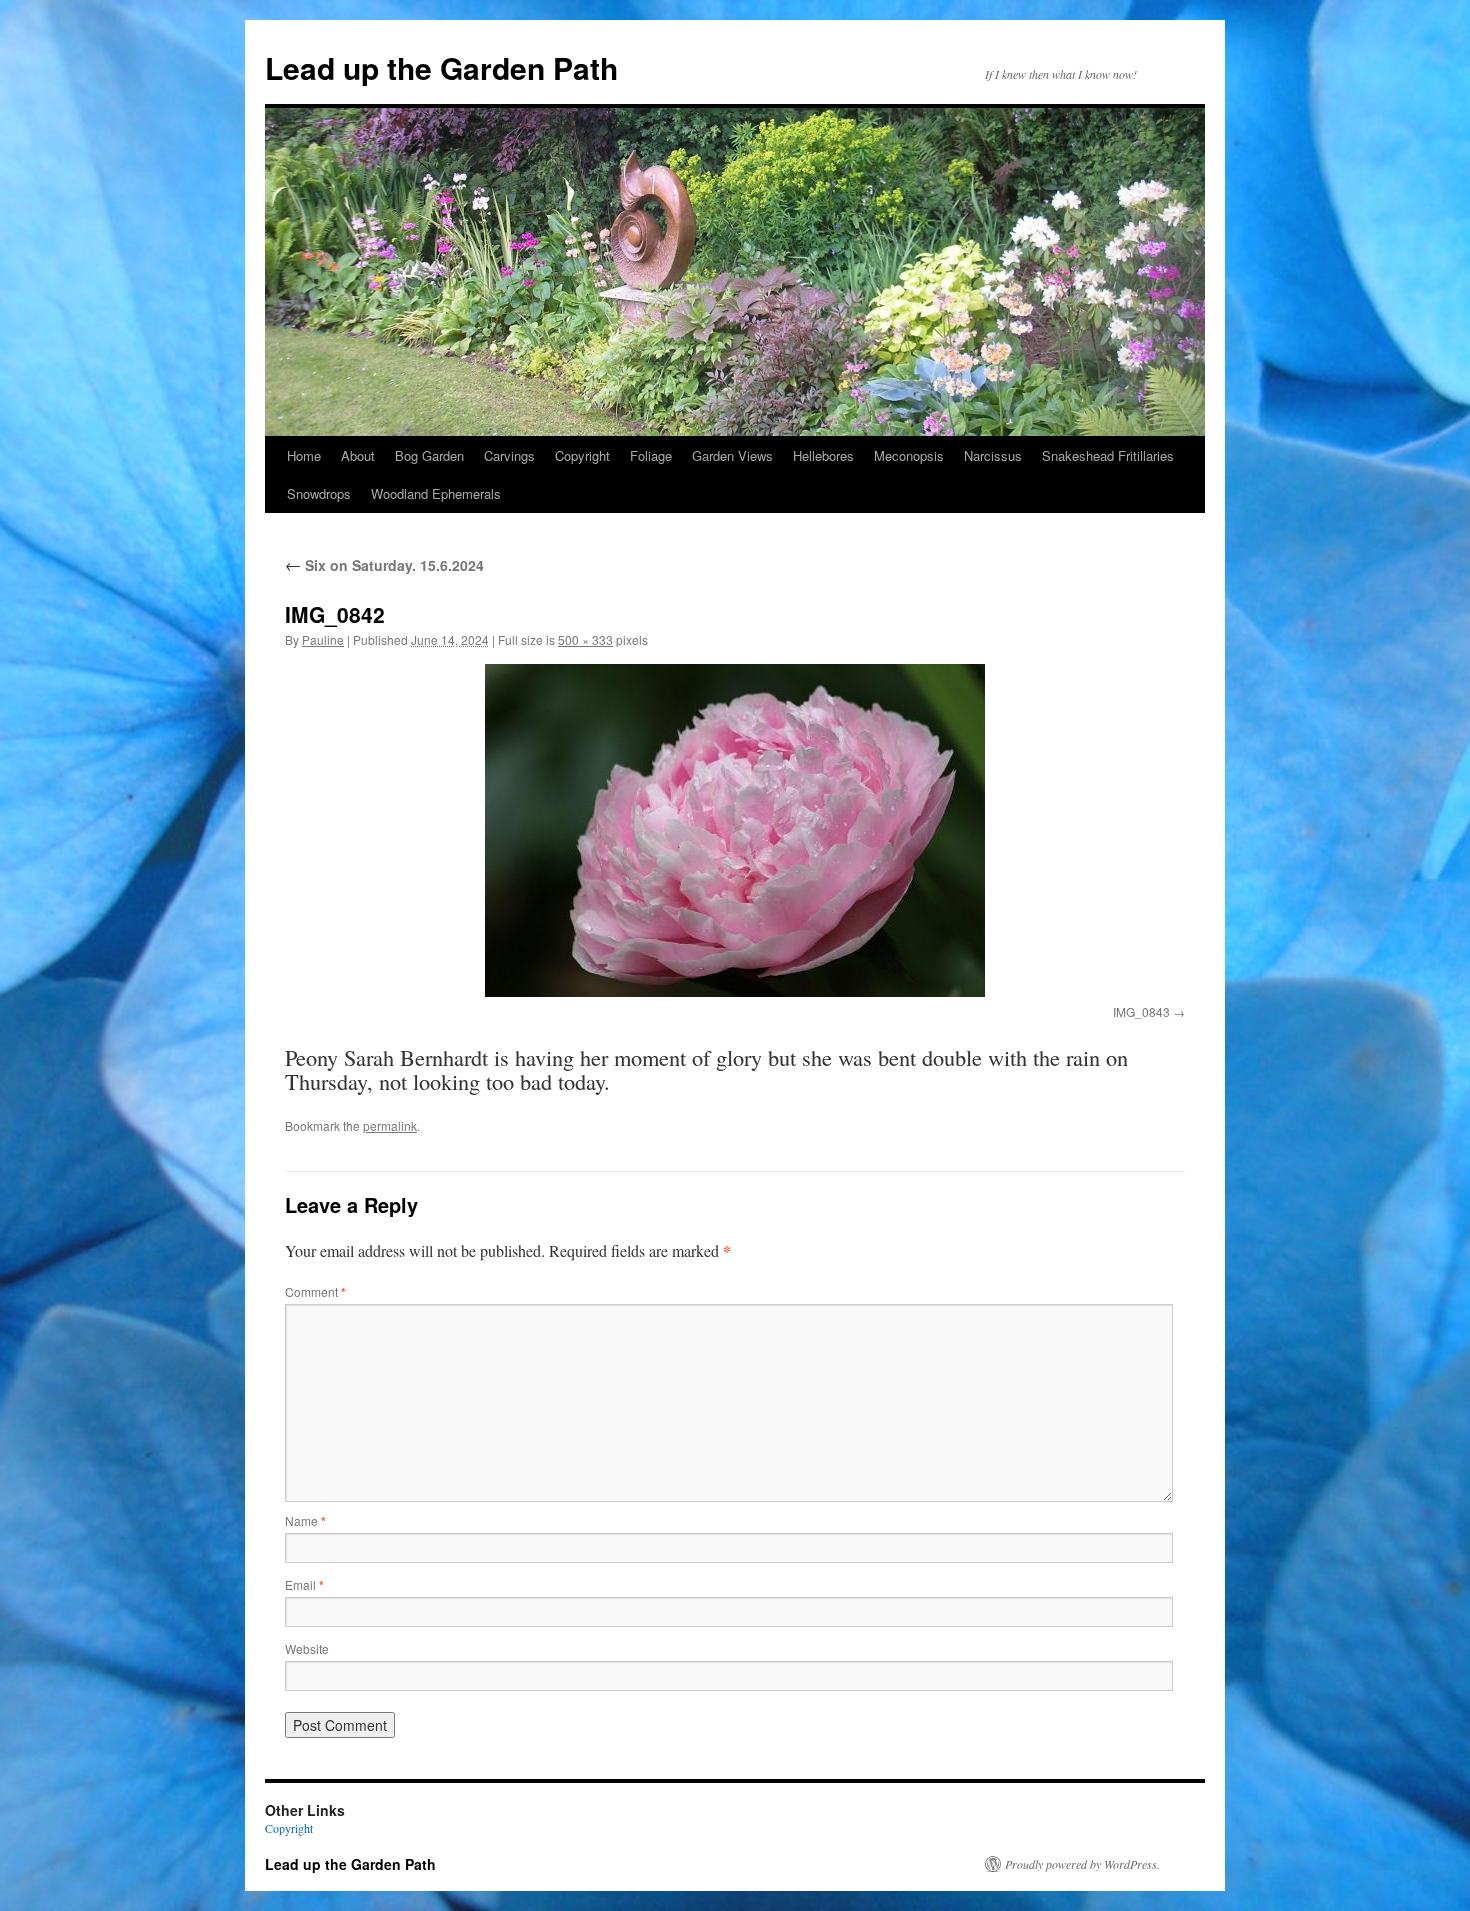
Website (307, 1648)
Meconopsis (909, 455)
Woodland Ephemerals (436, 493)
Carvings (509, 455)
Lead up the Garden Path (441, 67)
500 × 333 (585, 639)
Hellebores (823, 455)
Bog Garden (429, 455)
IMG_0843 (1141, 1011)
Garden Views (732, 455)
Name (305, 1520)
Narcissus (993, 455)
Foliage (651, 455)
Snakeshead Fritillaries (1108, 455)
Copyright (582, 455)
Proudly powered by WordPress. (1082, 1864)
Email (304, 1584)
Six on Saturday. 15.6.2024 (384, 565)
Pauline (323, 639)
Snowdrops (319, 493)
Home (304, 455)
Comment (315, 1291)
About (358, 455)
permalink (390, 1125)
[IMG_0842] (735, 830)
